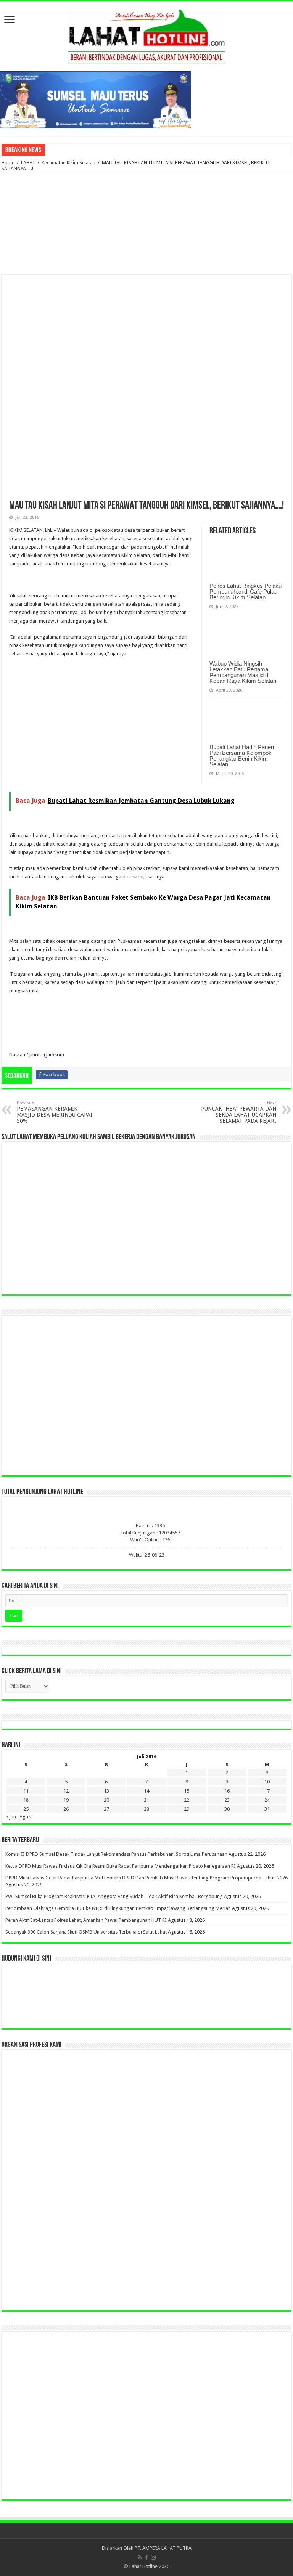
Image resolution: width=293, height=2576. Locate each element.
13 (106, 1791)
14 (146, 1791)
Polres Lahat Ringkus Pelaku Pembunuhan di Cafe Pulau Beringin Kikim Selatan (246, 591)
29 (187, 1809)
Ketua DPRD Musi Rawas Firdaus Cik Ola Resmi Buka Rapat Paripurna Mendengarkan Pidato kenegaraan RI (121, 1866)
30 (227, 1809)
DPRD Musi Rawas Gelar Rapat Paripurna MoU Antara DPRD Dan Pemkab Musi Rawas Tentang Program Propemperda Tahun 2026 (146, 1878)
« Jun (11, 1817)
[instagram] (153, 2557)
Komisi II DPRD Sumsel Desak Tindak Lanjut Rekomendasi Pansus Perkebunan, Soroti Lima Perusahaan (116, 1854)
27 (106, 1809)
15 (187, 1791)
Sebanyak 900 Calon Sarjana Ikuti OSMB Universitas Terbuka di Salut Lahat (86, 1932)
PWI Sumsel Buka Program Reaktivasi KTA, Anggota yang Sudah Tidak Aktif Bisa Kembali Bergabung (114, 1896)
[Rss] (140, 2557)
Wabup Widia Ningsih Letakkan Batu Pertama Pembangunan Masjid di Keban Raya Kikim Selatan (243, 672)
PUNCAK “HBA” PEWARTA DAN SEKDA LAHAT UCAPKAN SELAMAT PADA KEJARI (239, 1112)
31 (267, 1809)
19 (66, 1800)
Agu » (26, 1817)
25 (26, 1809)
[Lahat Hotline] (146, 35)
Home (8, 163)
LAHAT (28, 163)
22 (187, 1800)
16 (227, 1791)
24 (267, 1800)
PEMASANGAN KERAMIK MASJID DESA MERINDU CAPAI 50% (55, 1112)
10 (267, 1782)
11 (26, 1791)
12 (66, 1791)
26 (66, 1809)
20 (106, 1800)
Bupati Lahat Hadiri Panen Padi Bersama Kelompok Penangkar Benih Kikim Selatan (242, 756)
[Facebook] (146, 2557)
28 (146, 1809)
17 (267, 1791)
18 (26, 1800)
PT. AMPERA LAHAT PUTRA (163, 2548)
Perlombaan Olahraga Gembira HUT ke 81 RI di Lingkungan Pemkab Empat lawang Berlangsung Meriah (118, 1908)
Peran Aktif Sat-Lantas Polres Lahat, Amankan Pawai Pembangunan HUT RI (86, 1920)
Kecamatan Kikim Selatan (68, 163)
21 (146, 1800)
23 (227, 1800)
